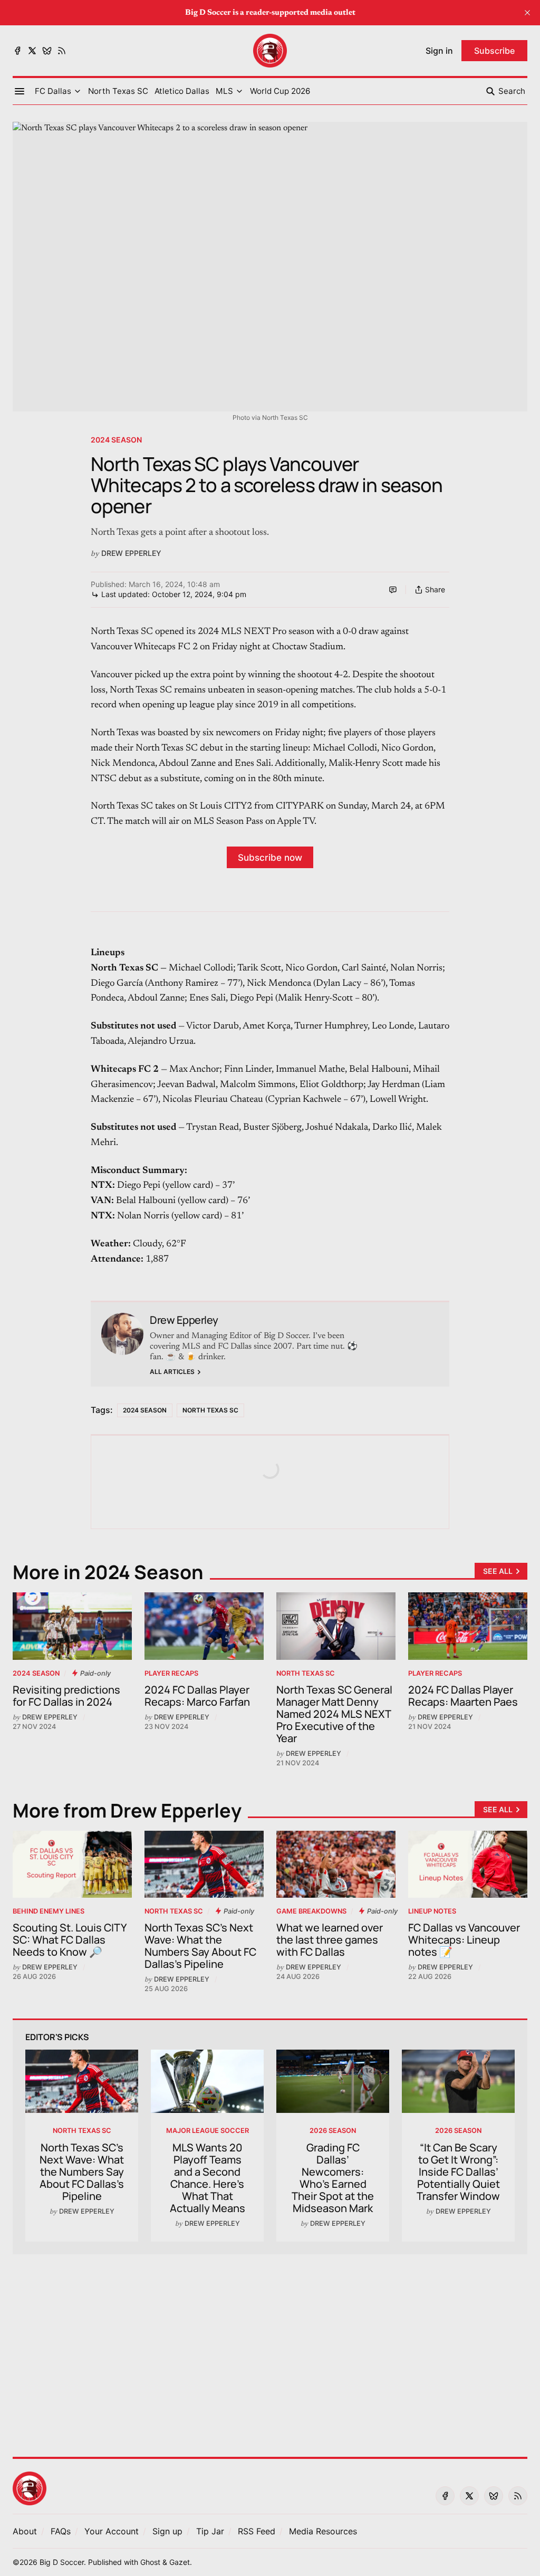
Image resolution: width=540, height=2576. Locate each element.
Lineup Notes (432, 1911)
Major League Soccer (208, 2131)
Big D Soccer (62, 2562)
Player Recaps (171, 1673)
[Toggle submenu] (78, 91)
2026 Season (333, 2131)
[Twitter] (32, 51)
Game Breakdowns (311, 1911)
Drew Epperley (131, 553)
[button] (53, 91)
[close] (527, 13)
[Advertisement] (270, 2349)
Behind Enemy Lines (49, 1911)
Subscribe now (270, 857)
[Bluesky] (47, 51)
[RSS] (62, 51)
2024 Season (116, 440)
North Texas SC (210, 1410)
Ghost (150, 2562)
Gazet (180, 2562)
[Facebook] (17, 51)
